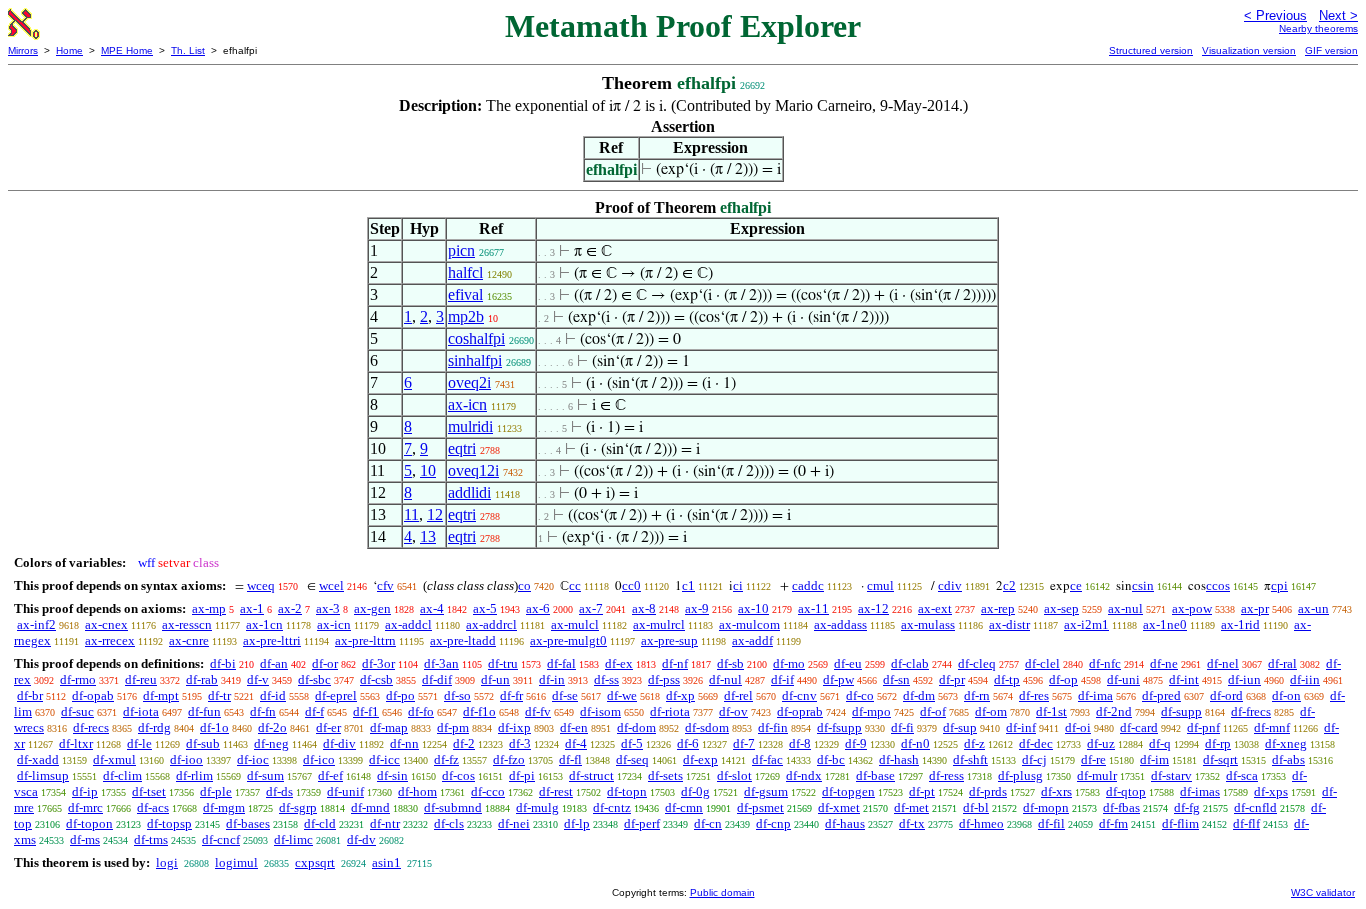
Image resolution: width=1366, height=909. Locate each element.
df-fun (204, 711)
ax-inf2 (36, 624)
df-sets (665, 775)
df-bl (976, 807)
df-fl (570, 759)
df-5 (632, 743)
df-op (1063, 679)
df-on (1286, 695)
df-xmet (839, 807)
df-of (933, 711)
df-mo (789, 663)
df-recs (91, 727)
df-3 (520, 743)
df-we (622, 695)
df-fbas (1121, 807)
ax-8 (644, 608)
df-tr (219, 695)
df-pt (922, 791)
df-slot (734, 775)
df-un (495, 679)
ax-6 (538, 608)
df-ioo (186, 759)
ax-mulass (928, 624)
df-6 (688, 743)
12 (435, 514)
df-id (273, 695)
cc (575, 585)
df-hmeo (981, 823)
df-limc (293, 839)
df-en (574, 727)
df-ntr (385, 823)
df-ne (1164, 663)
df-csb (376, 679)
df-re (1093, 759)
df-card (1139, 727)
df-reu (141, 679)
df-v (258, 679)
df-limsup (43, 775)
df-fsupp (839, 727)
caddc (808, 585)
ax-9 (697, 608)
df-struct (591, 775)
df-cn (708, 823)
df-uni (1123, 679)
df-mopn (1046, 807)
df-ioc (253, 759)
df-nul (725, 679)
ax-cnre (189, 640)
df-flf (1246, 823)
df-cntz (612, 807)
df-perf (642, 823)
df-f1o (479, 711)
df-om (991, 711)
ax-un (1313, 608)
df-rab (202, 679)
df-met (911, 807)
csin (1143, 585)
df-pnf (1203, 727)
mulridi (470, 426)
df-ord (1226, 695)
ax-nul (1125, 608)
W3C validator (1323, 892)
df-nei (514, 823)
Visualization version (1249, 50)
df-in (552, 679)
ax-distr (1009, 624)
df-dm (919, 695)
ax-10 (753, 608)
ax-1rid (1240, 624)
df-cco (488, 791)
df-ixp (514, 727)
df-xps (1271, 791)
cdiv (950, 585)
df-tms (151, 839)
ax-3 (328, 608)
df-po (400, 695)
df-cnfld (1255, 807)
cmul (880, 585)
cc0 (631, 585)
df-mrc (85, 807)
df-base (875, 775)
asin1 (386, 862)
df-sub (203, 743)
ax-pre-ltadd (463, 640)
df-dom (636, 727)
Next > (1338, 15)
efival (465, 294)
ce (1076, 585)
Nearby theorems (1318, 28)
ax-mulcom (749, 624)
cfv (385, 585)
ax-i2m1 (1086, 624)
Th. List (188, 50)
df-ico (319, 759)
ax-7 (591, 608)
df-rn (977, 695)
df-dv (361, 839)
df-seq (632, 759)
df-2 (464, 743)
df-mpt (161, 695)
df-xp (680, 695)
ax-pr (1255, 608)
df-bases (248, 823)
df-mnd (370, 807)
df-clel (1042, 663)
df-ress (946, 775)
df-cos (458, 775)
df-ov (733, 711)
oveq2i (469, 382)
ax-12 (873, 608)
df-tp (1007, 679)
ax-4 (432, 608)
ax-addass (840, 624)
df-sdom (707, 727)
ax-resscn (187, 624)
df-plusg (1020, 775)
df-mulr (1097, 775)
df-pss (664, 679)
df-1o (214, 727)
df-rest (556, 791)
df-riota (670, 711)
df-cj (1034, 759)
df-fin (773, 727)
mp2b (466, 316)
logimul (236, 862)
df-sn (896, 679)
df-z (974, 743)
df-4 (576, 743)
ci (738, 585)
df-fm (1113, 823)
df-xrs (1056, 791)
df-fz (446, 759)
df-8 (800, 743)
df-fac (767, 759)
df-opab (93, 695)
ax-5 (485, 608)
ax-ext (935, 608)
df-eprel (336, 695)
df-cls (449, 823)
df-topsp (169, 823)
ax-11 (813, 608)
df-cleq (977, 663)
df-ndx (804, 775)
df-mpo (871, 711)
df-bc (831, 759)
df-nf (675, 663)
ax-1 (252, 608)
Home (69, 50)
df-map (389, 727)
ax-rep (998, 608)
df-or (325, 663)
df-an (274, 663)
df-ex (619, 663)
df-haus (845, 823)
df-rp (1218, 743)
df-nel (1223, 663)
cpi (1279, 585)
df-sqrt (1220, 759)
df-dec (1036, 743)
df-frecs (1251, 711)
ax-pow (1192, 608)
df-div (339, 743)
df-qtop (1126, 791)
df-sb (730, 663)
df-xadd (38, 759)
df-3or (378, 663)
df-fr (511, 695)
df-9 (856, 743)
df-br (30, 695)
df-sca (1242, 775)
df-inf (1021, 727)
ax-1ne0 (1165, 624)
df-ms (85, 839)
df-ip (85, 791)
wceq (261, 585)
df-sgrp (298, 807)
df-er (328, 727)
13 (428, 536)
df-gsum (766, 791)
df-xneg (1286, 743)
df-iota (141, 711)
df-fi (902, 727)
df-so (457, 695)
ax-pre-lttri (272, 640)
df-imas (1200, 791)
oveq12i (473, 470)
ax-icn (467, 404)
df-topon (89, 823)
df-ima (1095, 695)
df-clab (910, 663)
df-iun (1244, 679)
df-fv (538, 711)
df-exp (700, 759)
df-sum (265, 775)
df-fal (561, 663)
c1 (688, 585)
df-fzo (509, 759)
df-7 (744, 743)
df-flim (1180, 823)
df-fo (421, 711)
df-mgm (224, 807)
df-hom (417, 791)
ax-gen (372, 608)
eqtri (462, 448)
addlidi (469, 492)
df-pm (453, 727)
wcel (331, 585)
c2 (1009, 585)
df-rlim (194, 775)
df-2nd (1114, 711)
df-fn (263, 711)
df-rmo (78, 679)
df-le (139, 743)
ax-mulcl (575, 624)
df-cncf (221, 839)
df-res (1034, 695)
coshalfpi (476, 338)
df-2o (272, 727)
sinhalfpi (475, 360)
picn (461, 250)
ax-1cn (264, 624)
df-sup (960, 727)
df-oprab (800, 711)
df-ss (606, 679)
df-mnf (1272, 727)
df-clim (122, 775)
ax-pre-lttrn (365, 640)
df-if (782, 679)
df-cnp (773, 823)
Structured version (1151, 50)
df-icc (384, 759)
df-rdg (154, 727)
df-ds (279, 791)
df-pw (838, 679)
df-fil (1051, 823)
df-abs (1288, 759)
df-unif (345, 791)
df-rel (738, 695)
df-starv (1171, 775)
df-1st (1051, 711)
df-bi (223, 663)
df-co (860, 695)
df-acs (153, 807)
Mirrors (23, 50)
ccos (1218, 585)
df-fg (1187, 807)
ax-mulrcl (659, 624)
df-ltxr (76, 743)
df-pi (522, 775)
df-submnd (453, 807)
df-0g (695, 791)
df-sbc (314, 679)
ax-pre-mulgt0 (568, 640)
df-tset (149, 791)
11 (411, 514)
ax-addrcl (491, 624)
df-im (1154, 759)
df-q (1160, 743)
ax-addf (752, 640)
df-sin (392, 775)
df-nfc (1105, 663)
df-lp (577, 823)
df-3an (441, 663)
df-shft (970, 759)
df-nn (404, 743)
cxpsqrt (315, 862)
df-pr (952, 679)
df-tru (503, 663)
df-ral (1282, 663)
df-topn (627, 791)
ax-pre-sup (669, 640)
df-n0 (915, 743)
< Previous (1275, 15)
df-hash (899, 759)
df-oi (1078, 727)
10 (428, 470)
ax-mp (209, 608)
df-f (314, 711)
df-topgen (848, 791)
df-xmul (114, 759)
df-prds (988, 791)
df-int (1184, 679)
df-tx (912, 823)
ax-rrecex (110, 640)
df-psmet (760, 807)
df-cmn (684, 807)
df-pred (1161, 695)
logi (167, 862)
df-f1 (366, 711)
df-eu (848, 663)
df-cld (320, 823)
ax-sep (1061, 608)
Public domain (722, 892)
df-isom (600, 711)
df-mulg (537, 807)
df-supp (1181, 711)
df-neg (271, 743)
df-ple (216, 791)
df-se (565, 695)
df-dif (437, 679)
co (524, 585)
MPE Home (127, 50)
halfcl (465, 272)
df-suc (77, 711)
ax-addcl (408, 624)
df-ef (330, 775)
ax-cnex (106, 624)
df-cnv (799, 695)
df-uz (1101, 743)
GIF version (1331, 50)
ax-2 (290, 608)
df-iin (1305, 679)
